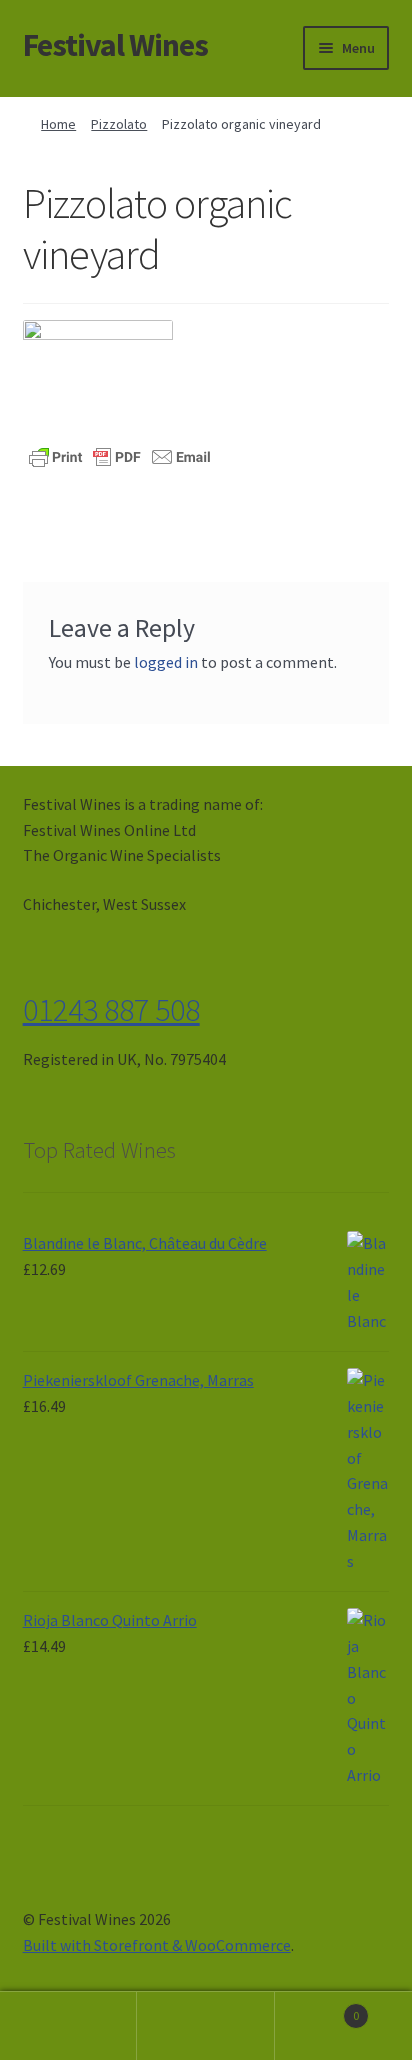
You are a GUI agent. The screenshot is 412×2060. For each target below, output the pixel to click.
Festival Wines (115, 45)
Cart (317, 2008)
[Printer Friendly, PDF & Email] (120, 456)
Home (58, 124)
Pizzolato (119, 124)
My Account (68, 2026)
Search (205, 2026)
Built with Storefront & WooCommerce (157, 1945)
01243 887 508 (111, 1010)
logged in (166, 662)
